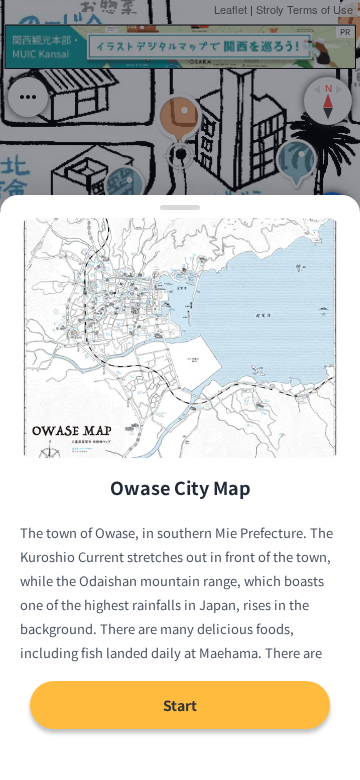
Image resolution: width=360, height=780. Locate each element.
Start (180, 705)
